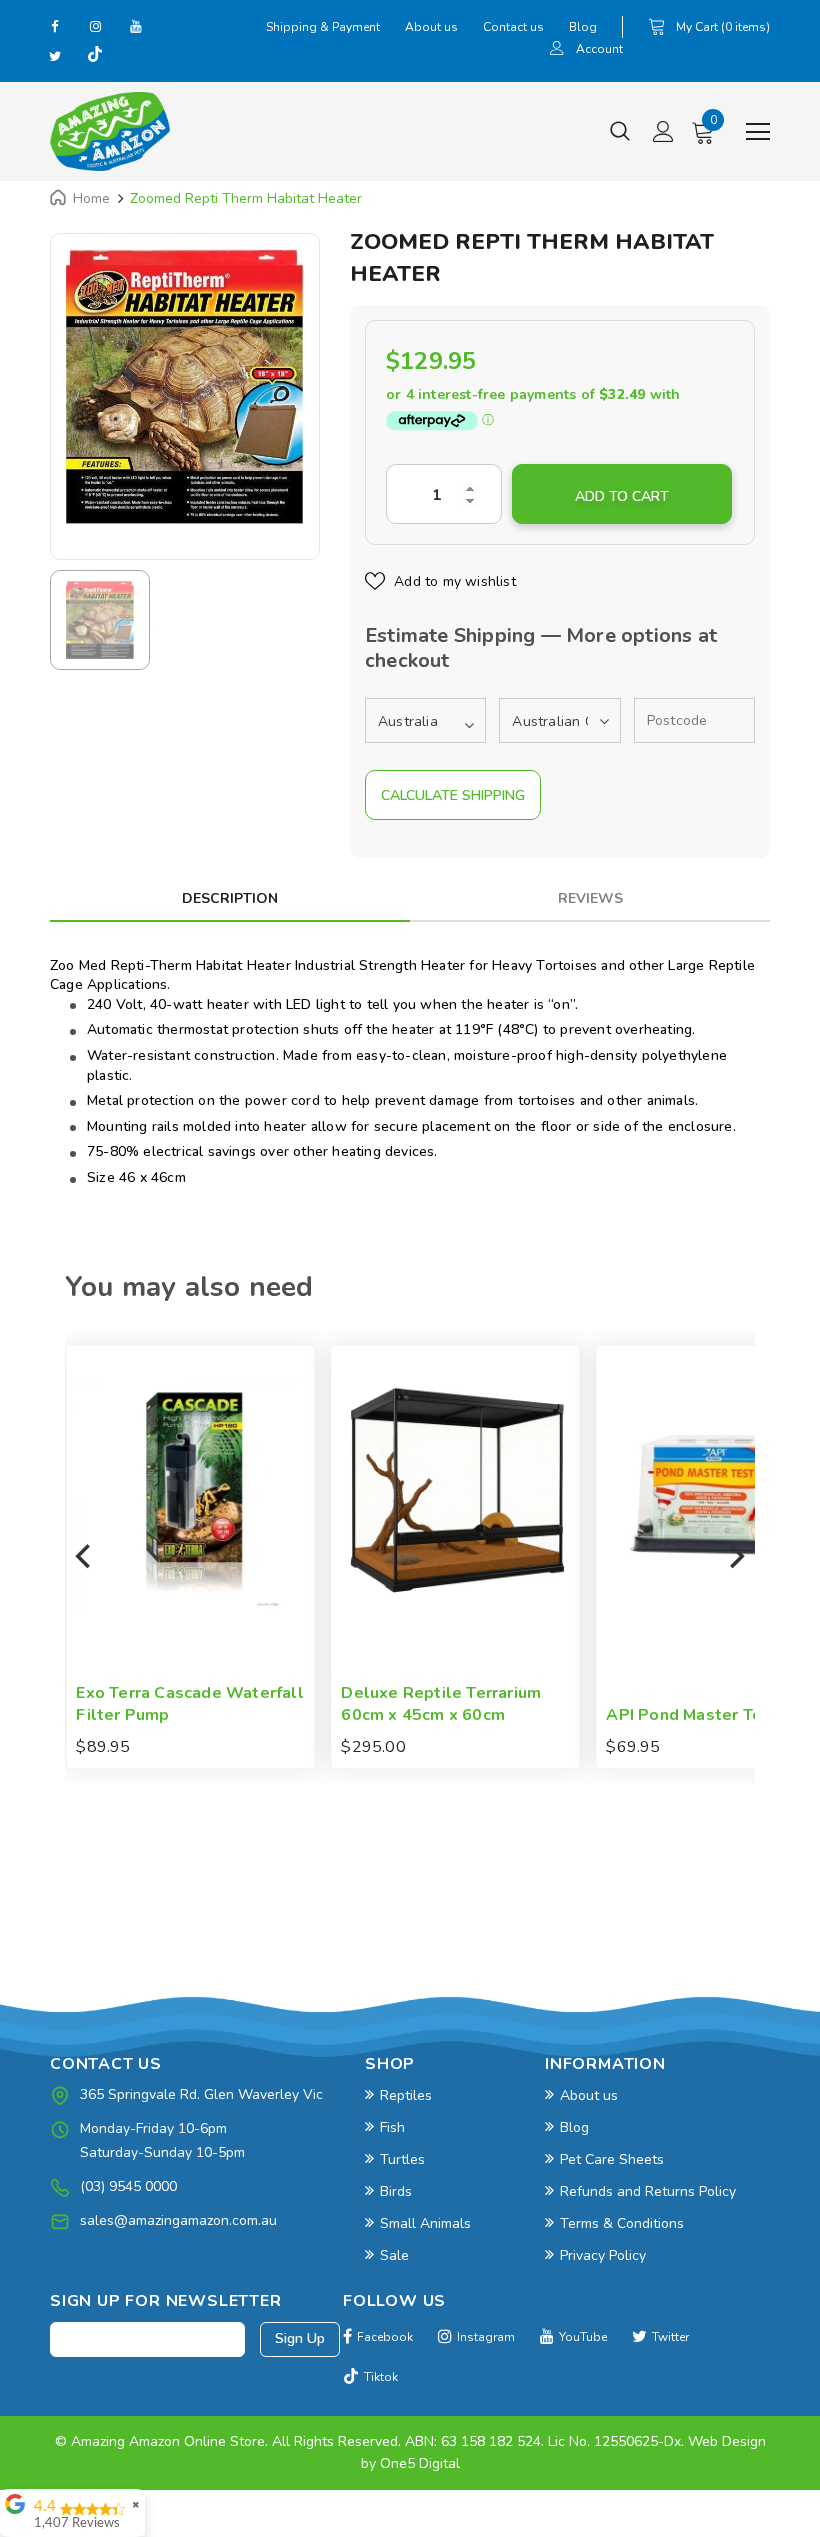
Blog (583, 27)
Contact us (513, 27)
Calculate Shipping (453, 795)
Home (91, 198)
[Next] (735, 1557)
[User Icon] (557, 50)
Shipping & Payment (323, 27)
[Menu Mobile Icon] (758, 132)
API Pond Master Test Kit (705, 1715)
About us (431, 27)
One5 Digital (420, 2463)
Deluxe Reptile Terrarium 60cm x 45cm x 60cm (441, 1704)
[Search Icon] (620, 132)
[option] (185, 386)
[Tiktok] (95, 56)
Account (599, 49)
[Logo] (110, 131)
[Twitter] (55, 56)
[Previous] (85, 1557)
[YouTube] (135, 26)
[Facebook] (55, 26)
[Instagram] (95, 26)
